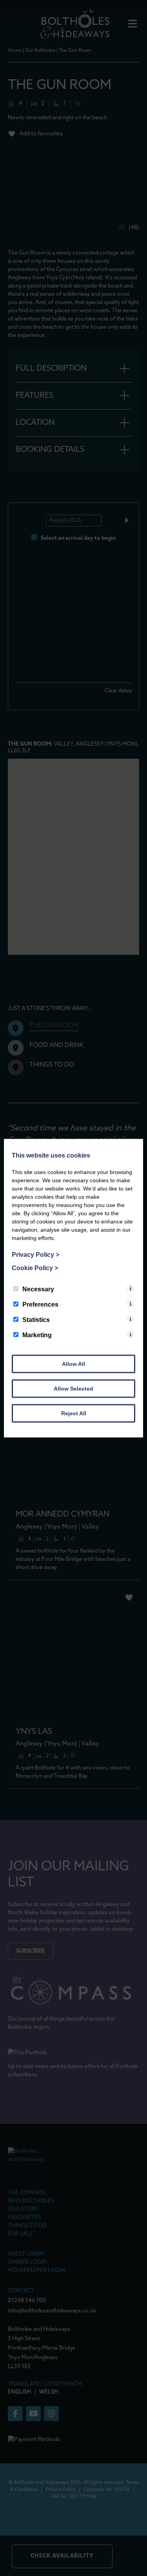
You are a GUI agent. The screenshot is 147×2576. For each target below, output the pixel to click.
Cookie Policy (35, 1268)
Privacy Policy (35, 1254)
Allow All (73, 1364)
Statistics (36, 1319)
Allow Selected (73, 1388)
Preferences (40, 1304)
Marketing (37, 1335)
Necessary (38, 1289)
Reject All (74, 1413)
